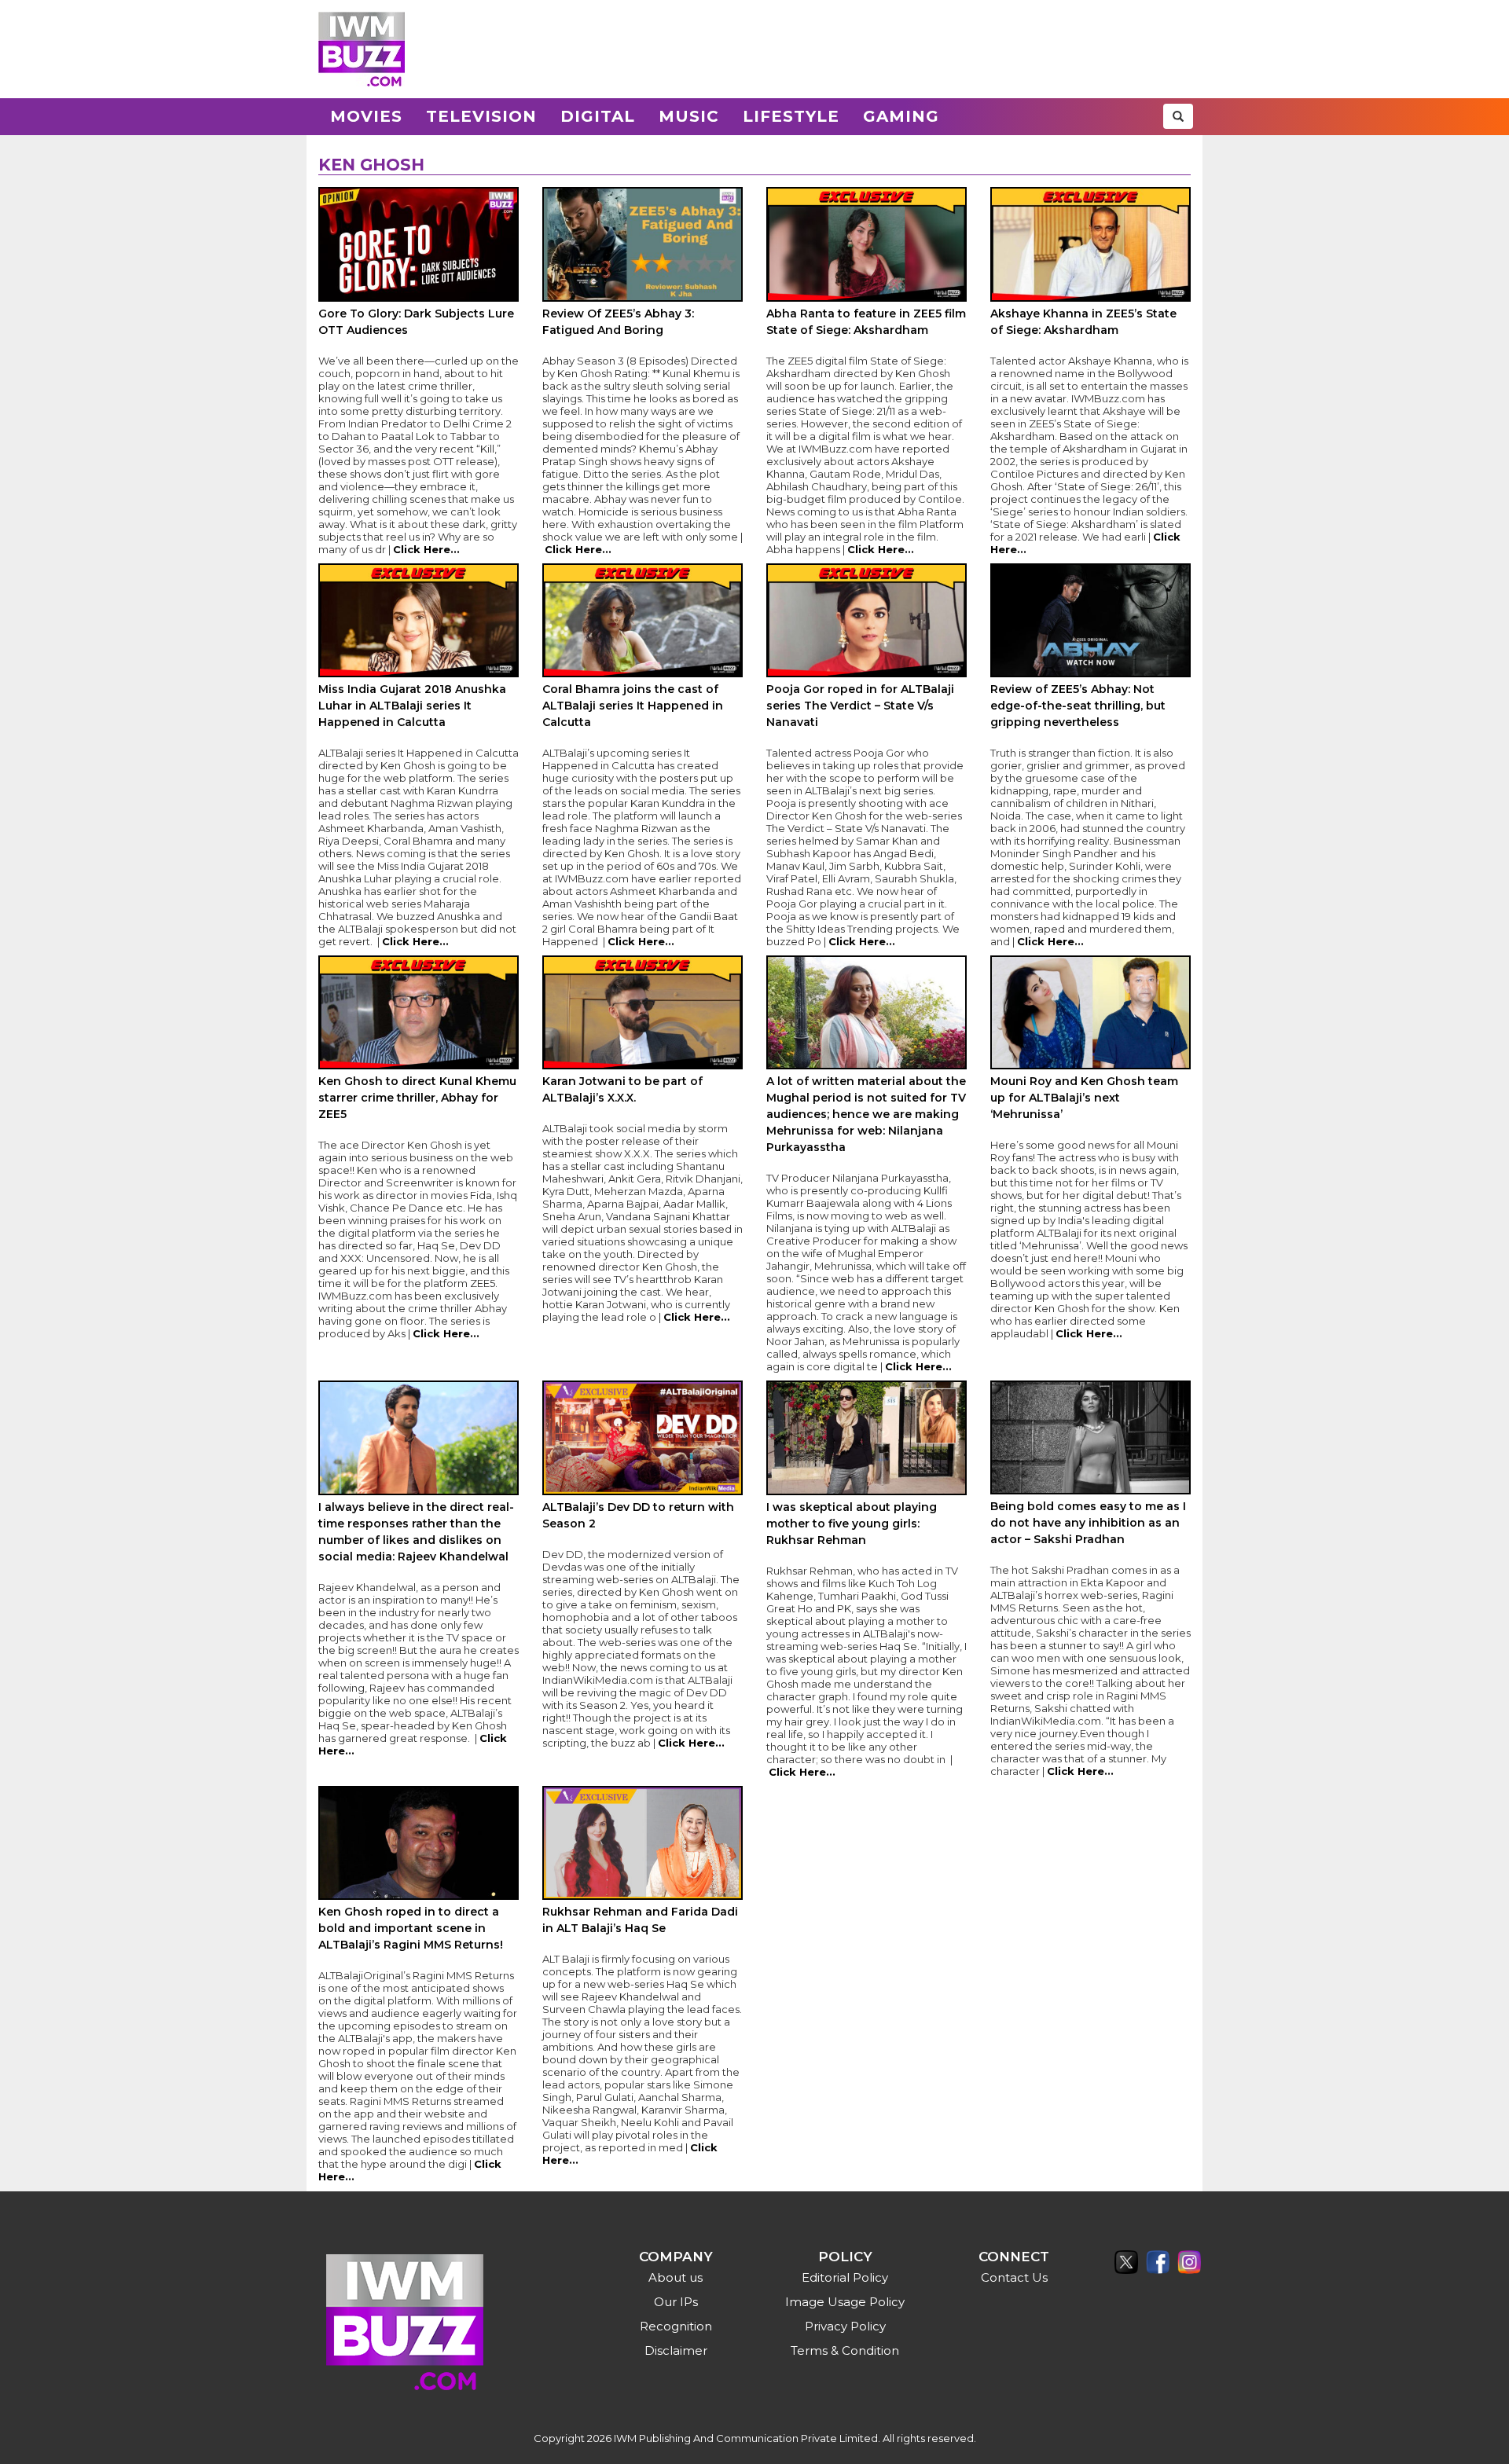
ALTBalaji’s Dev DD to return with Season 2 (638, 1515)
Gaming (901, 116)
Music (689, 116)
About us (676, 2277)
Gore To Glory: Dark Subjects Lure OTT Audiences (416, 322)
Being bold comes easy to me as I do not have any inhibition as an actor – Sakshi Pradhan (1088, 1523)
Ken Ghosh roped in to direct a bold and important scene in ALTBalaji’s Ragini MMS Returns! (411, 1928)
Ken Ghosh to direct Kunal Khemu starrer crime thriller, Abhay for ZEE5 (417, 1098)
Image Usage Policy (845, 2302)
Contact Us (1014, 2277)
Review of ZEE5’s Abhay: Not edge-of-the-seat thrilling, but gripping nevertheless (1078, 706)
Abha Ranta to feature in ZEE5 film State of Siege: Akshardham (866, 322)
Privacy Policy (845, 2326)
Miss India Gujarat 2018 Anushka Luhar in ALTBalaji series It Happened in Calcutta (412, 706)
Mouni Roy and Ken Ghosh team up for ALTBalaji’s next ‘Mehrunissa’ (1084, 1098)
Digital (598, 116)
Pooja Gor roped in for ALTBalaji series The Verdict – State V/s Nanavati (860, 706)
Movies (366, 116)
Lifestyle (791, 116)
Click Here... (426, 549)
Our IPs (676, 2302)
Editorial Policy (845, 2277)
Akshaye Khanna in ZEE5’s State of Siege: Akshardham (1083, 322)
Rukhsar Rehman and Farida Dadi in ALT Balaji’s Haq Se (640, 1920)
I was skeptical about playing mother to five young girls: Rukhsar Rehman (852, 1523)
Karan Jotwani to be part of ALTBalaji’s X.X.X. (622, 1089)
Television (481, 116)
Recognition (676, 2326)
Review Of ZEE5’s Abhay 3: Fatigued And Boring (618, 322)
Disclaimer (676, 2350)
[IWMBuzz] (362, 49)
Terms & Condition (845, 2350)
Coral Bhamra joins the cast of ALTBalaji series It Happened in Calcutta (633, 706)
